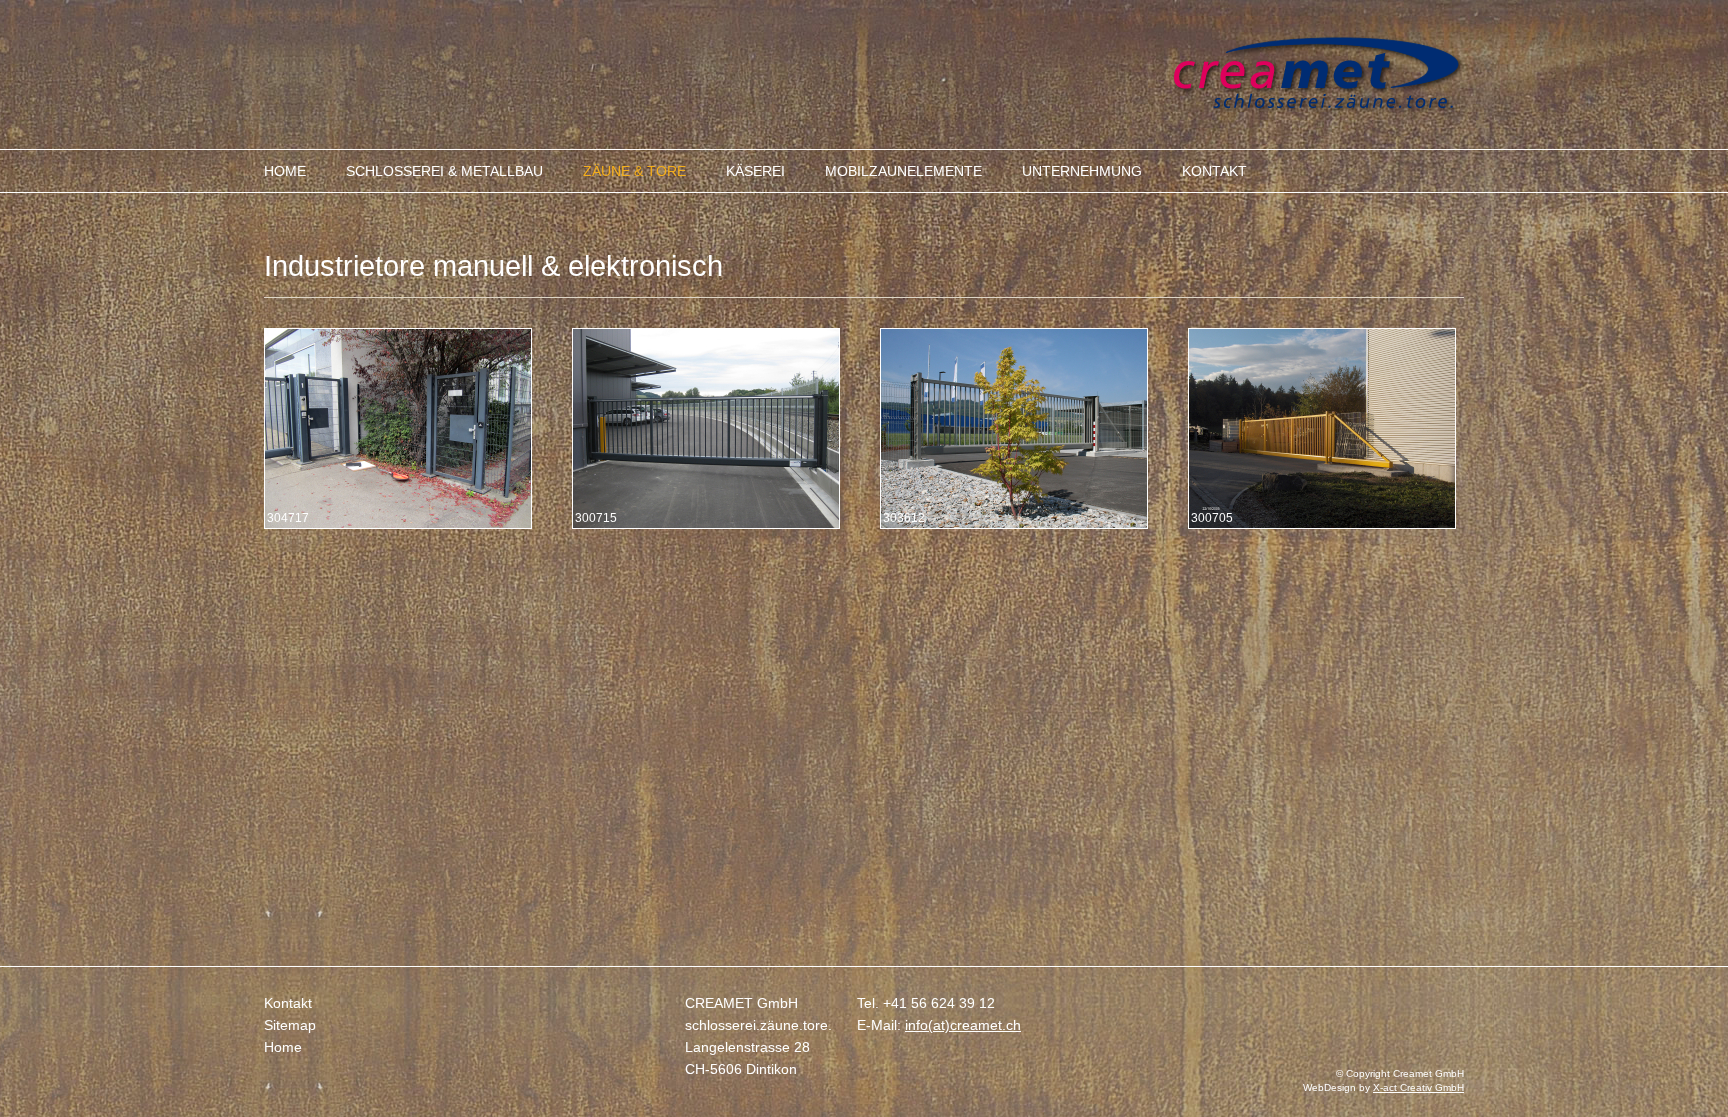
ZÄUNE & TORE (634, 171)
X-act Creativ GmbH (1418, 1087)
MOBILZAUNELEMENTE (903, 171)
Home (283, 1047)
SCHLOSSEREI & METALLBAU (444, 171)
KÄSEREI (755, 171)
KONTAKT (1214, 171)
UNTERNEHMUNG (1082, 171)
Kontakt (288, 1003)
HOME (285, 171)
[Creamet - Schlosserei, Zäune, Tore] (1318, 107)
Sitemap (290, 1025)
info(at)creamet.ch (963, 1025)
